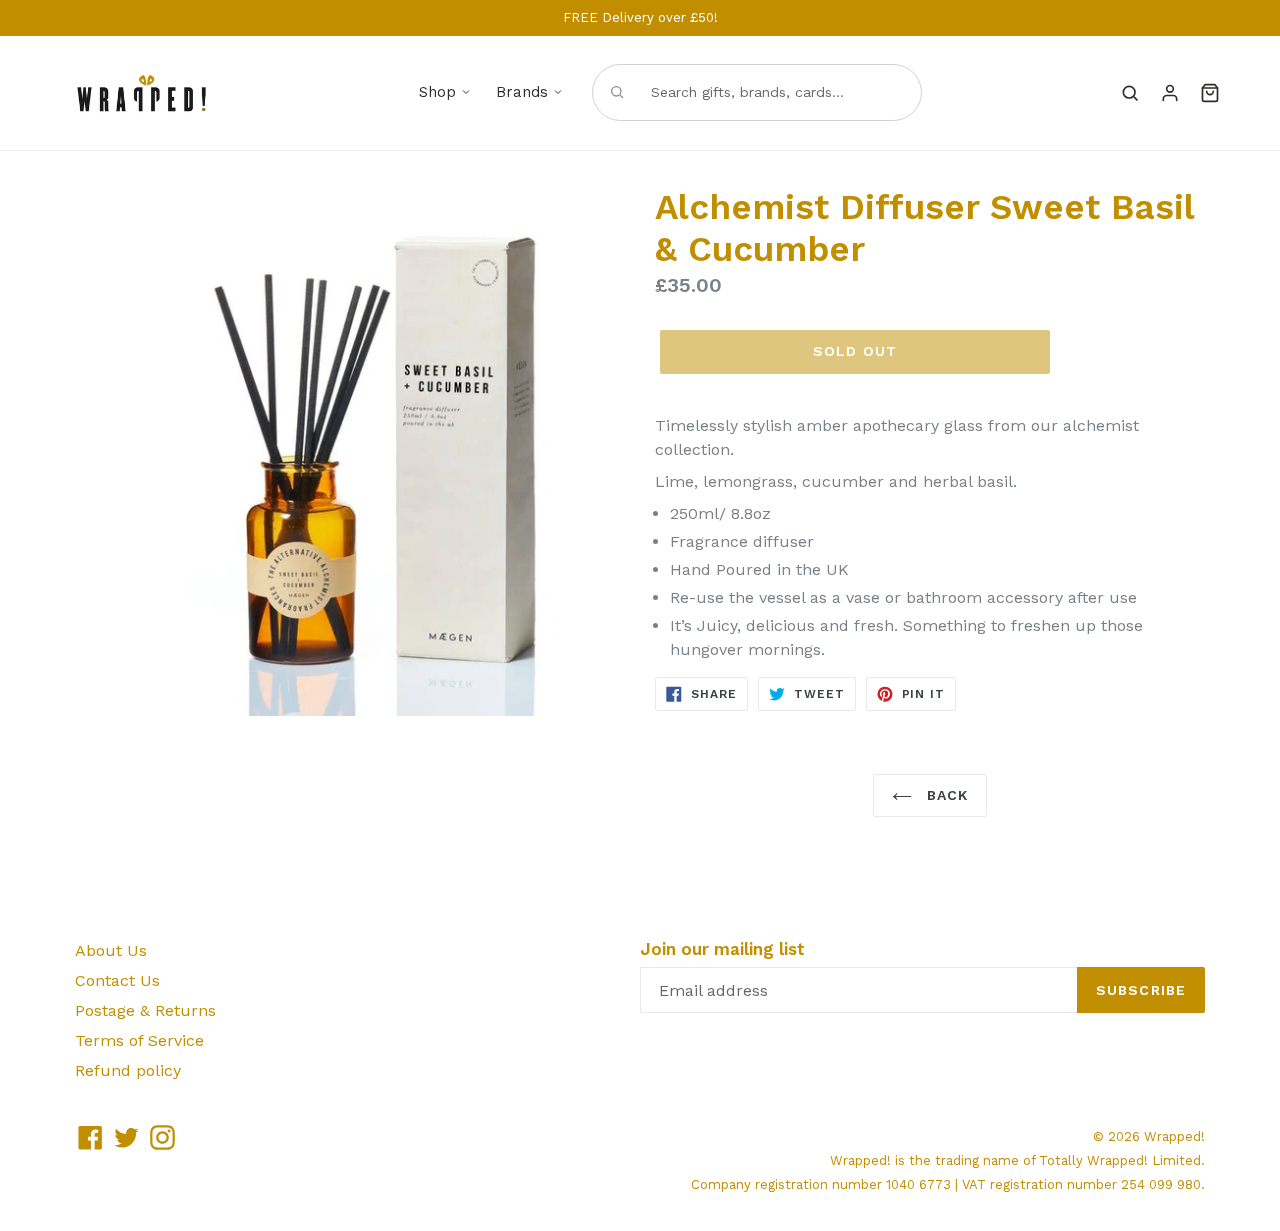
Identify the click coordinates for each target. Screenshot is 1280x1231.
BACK (945, 795)
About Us (111, 950)
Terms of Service (139, 1040)
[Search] (1130, 93)
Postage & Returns (145, 1010)
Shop (437, 92)
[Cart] (1210, 93)
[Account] (1170, 93)
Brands (522, 92)
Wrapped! (1174, 1136)
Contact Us (117, 980)
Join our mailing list (722, 949)
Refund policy (128, 1070)
